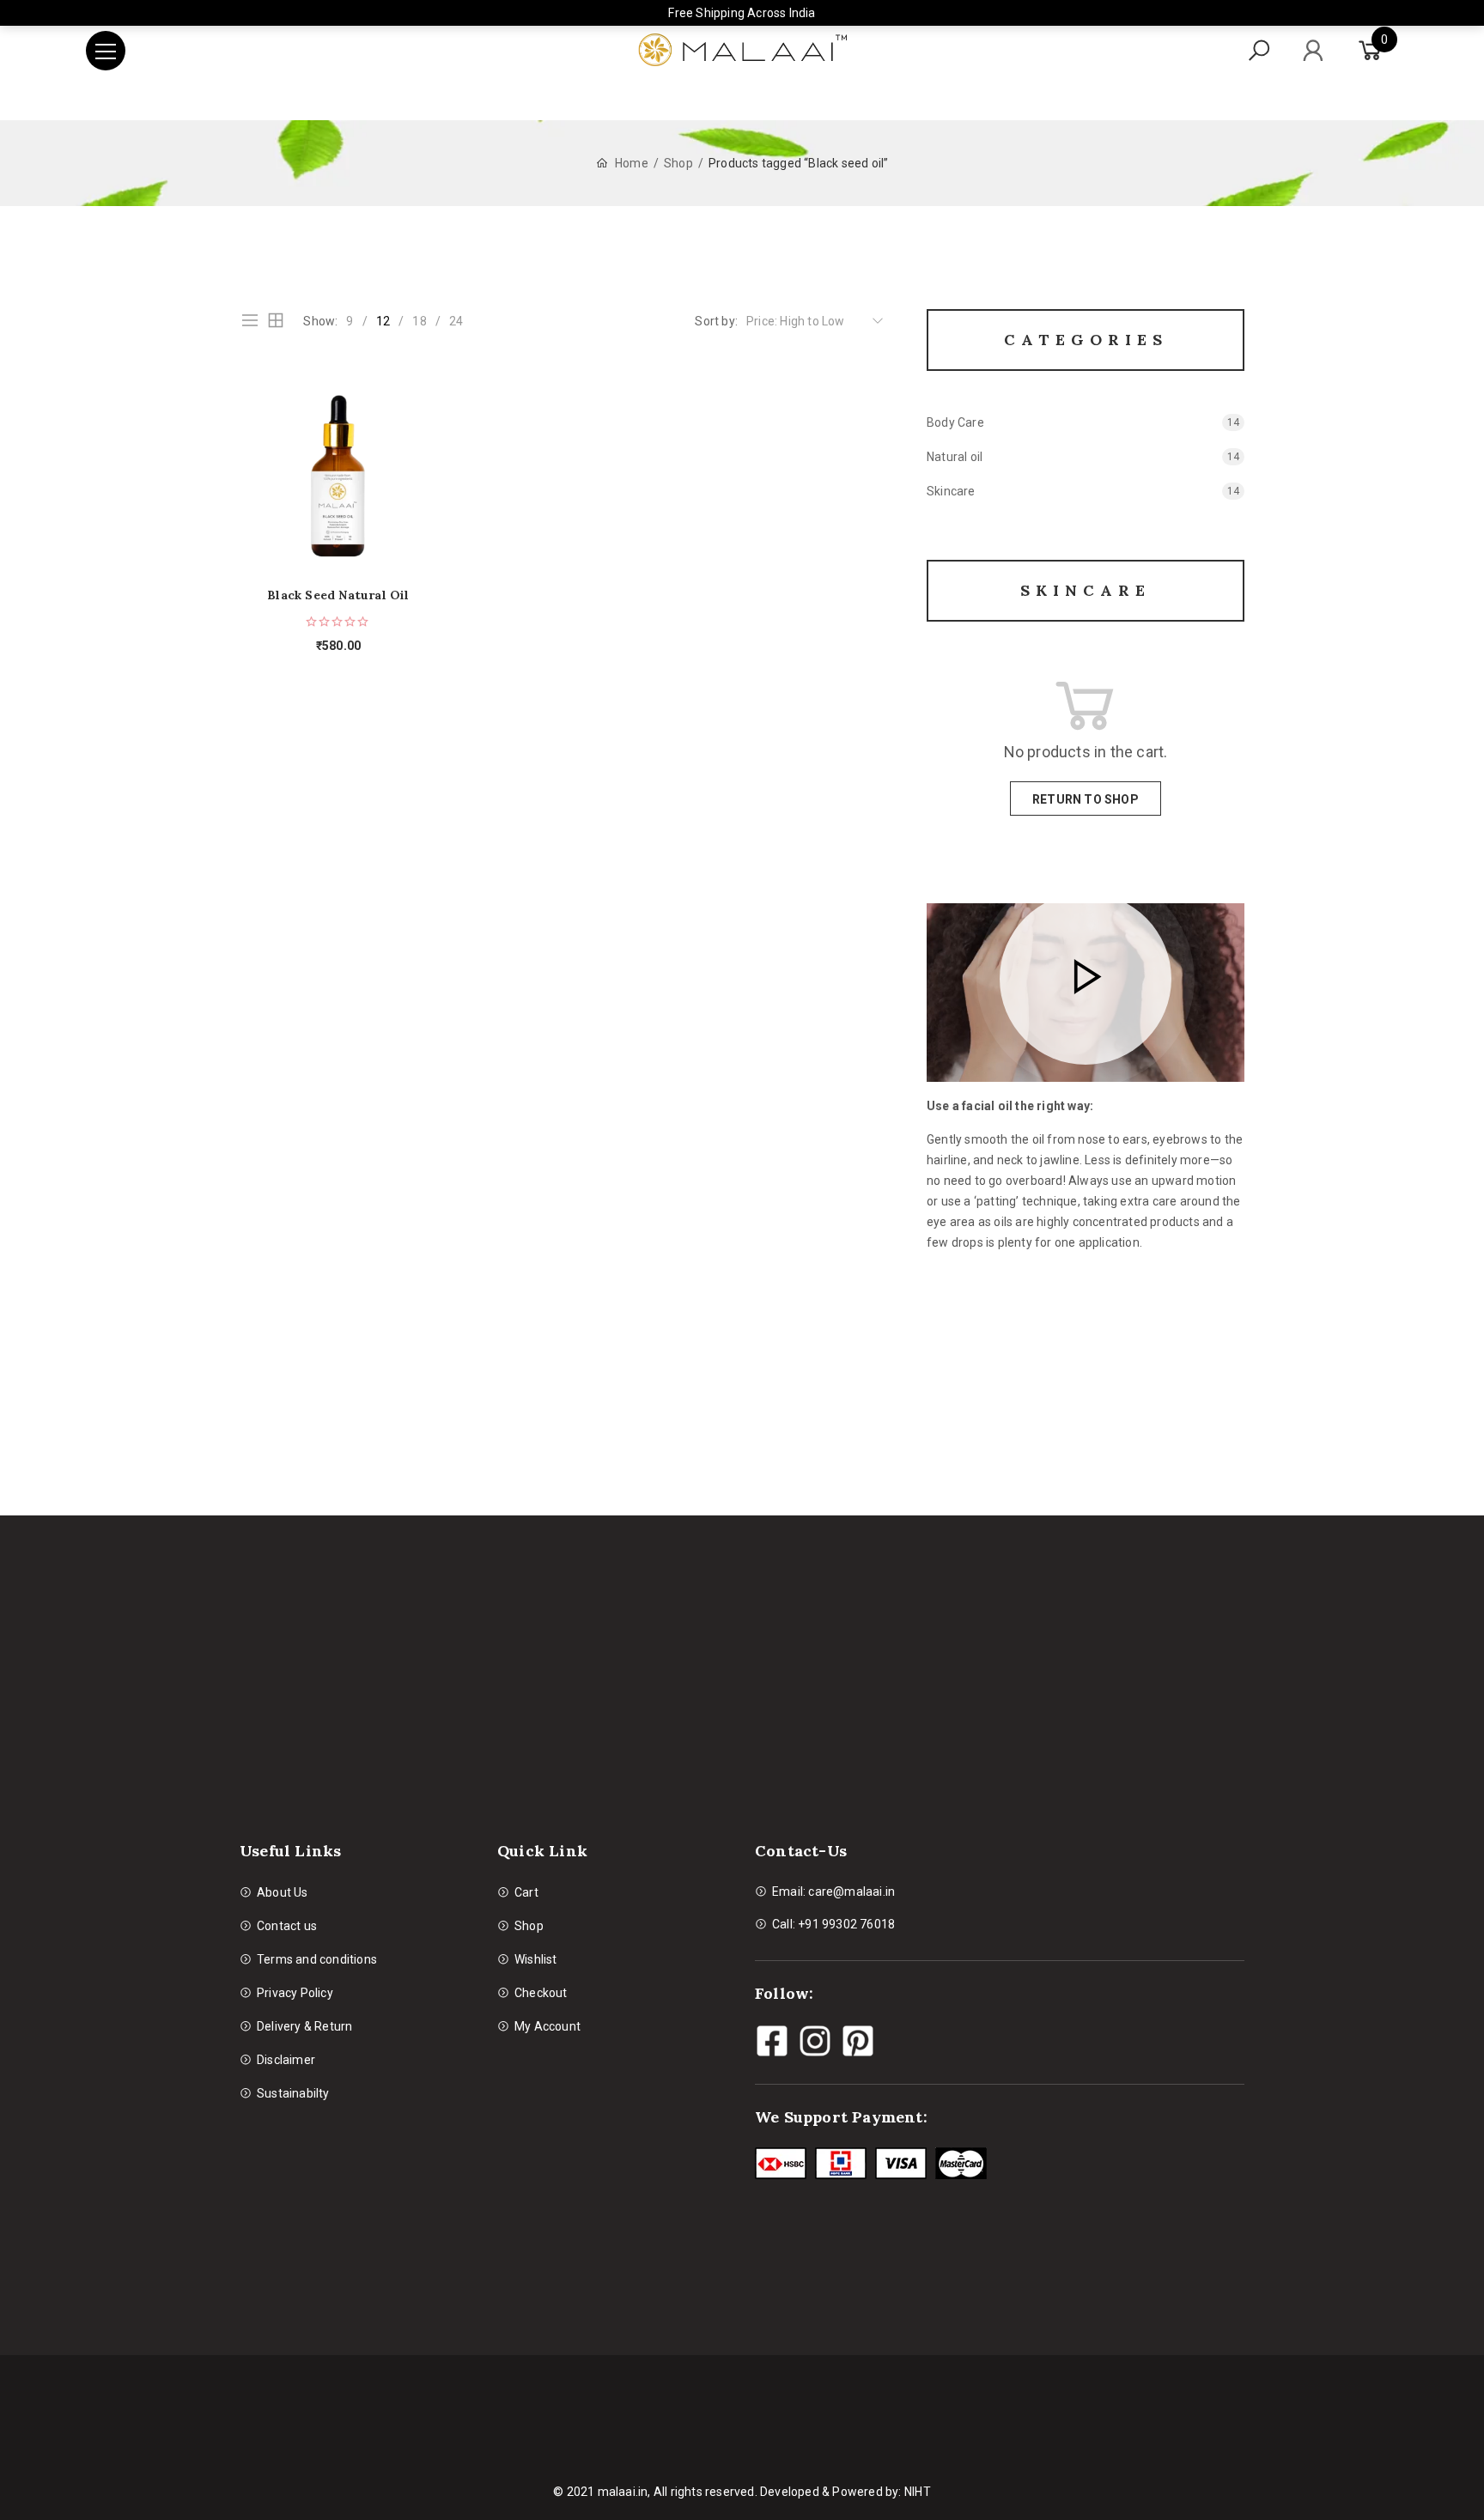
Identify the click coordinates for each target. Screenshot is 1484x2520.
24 (456, 321)
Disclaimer (286, 2060)
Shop (678, 163)
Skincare (951, 491)
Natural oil (955, 457)
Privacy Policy (295, 1993)
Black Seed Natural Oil (338, 595)
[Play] (1086, 979)
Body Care (955, 422)
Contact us (287, 1926)
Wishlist (536, 1959)
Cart (526, 1892)
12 (383, 321)
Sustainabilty (293, 2093)
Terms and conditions (317, 1959)
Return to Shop (1086, 799)
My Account (547, 2026)
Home (632, 163)
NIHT (918, 2492)
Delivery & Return (304, 2026)
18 (419, 321)
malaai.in (623, 2492)
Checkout (541, 1993)
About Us (283, 1892)
